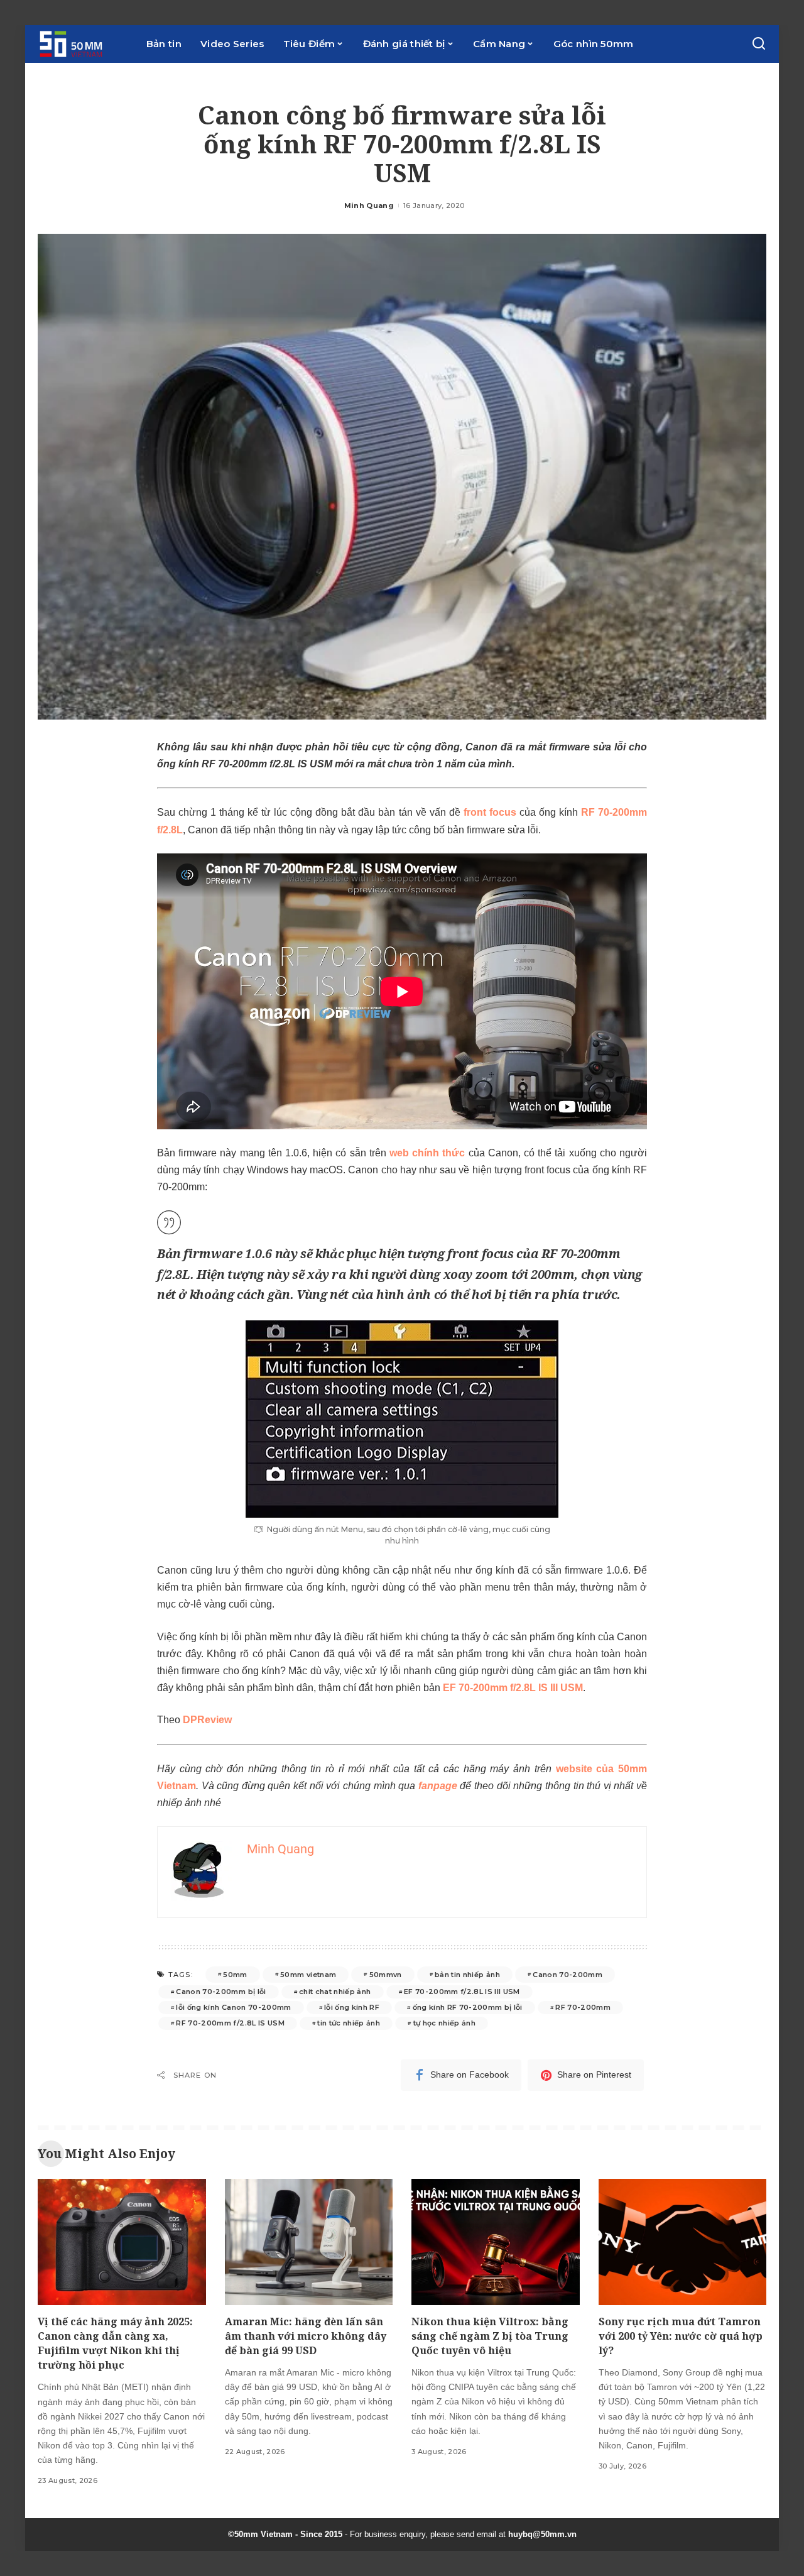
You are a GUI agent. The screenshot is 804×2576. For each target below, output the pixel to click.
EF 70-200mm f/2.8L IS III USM (462, 1992)
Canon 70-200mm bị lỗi (221, 1992)
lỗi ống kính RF (352, 2007)
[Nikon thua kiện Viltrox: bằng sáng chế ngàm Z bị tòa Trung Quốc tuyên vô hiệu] (496, 2242)
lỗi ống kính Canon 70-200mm (233, 2007)
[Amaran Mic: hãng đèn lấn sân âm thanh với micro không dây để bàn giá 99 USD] (309, 2242)
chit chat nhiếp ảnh (335, 1992)
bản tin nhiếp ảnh (467, 1975)
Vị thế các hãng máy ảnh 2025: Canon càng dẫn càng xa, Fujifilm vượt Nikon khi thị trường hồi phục (115, 2343)
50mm (235, 1975)
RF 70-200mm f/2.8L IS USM (230, 2023)
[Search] (759, 44)
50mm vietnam (308, 1975)
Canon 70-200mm (568, 1975)
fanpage (438, 1786)
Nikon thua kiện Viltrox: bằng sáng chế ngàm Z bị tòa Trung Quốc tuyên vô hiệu (490, 2336)
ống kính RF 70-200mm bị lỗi (468, 2007)
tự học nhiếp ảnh (445, 2023)
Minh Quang (369, 206)
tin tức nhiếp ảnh (349, 2023)
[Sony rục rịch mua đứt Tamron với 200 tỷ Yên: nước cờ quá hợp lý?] (683, 2242)
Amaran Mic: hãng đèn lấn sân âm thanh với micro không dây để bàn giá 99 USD (306, 2336)
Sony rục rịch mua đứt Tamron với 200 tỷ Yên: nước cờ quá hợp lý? (681, 2336)
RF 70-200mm (583, 2007)
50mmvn (386, 1975)
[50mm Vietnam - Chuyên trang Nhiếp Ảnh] (83, 44)
